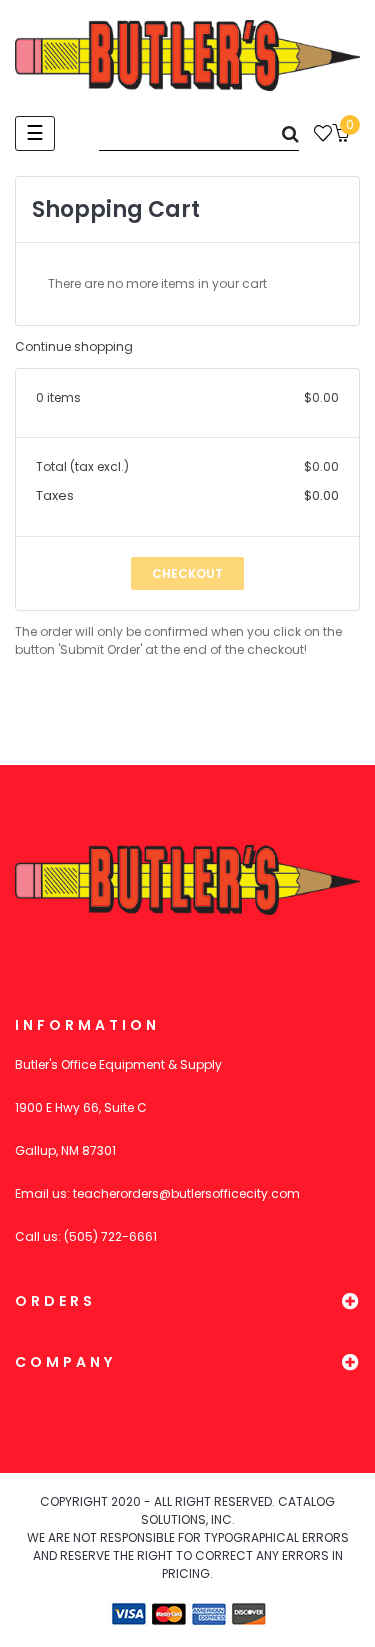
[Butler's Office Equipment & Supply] (187, 55)
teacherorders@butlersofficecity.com (186, 1193)
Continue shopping (74, 346)
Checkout (187, 573)
